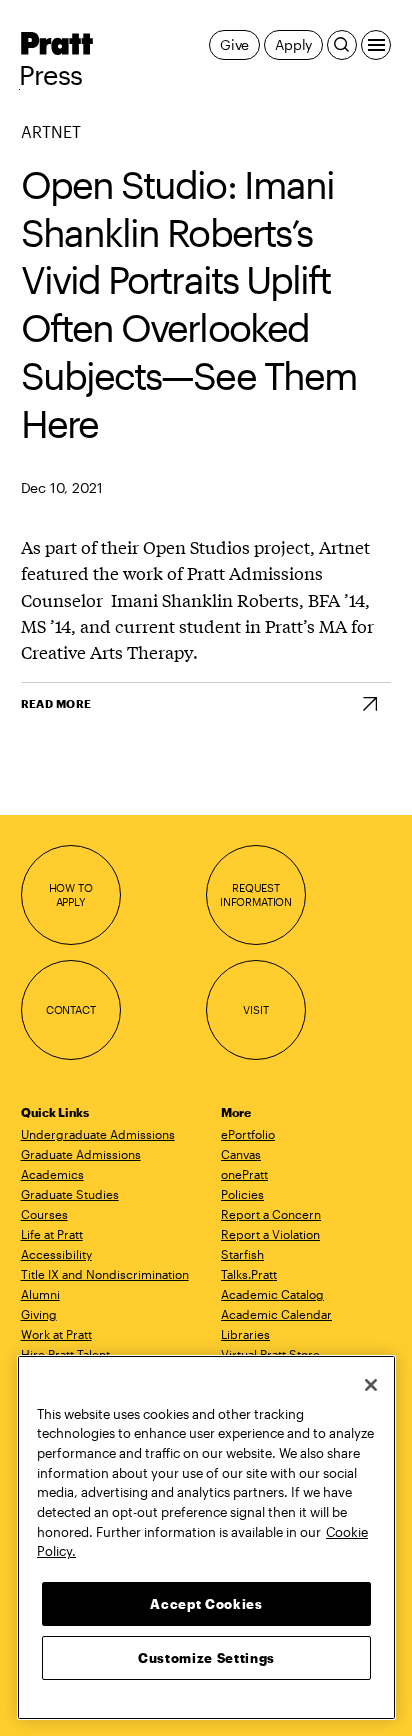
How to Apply (71, 894)
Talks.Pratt (249, 1274)
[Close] (371, 1385)
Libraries (245, 1334)
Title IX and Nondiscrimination (105, 1274)
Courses (44, 1214)
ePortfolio (248, 1134)
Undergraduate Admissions (98, 1134)
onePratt (244, 1174)
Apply (293, 44)
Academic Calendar (276, 1314)
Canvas (241, 1154)
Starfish (242, 1254)
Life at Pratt (52, 1234)
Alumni (40, 1294)
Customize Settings (206, 1658)
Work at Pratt (56, 1334)
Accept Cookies (206, 1604)
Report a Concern (271, 1214)
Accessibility (56, 1254)
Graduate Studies (70, 1194)
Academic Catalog (272, 1294)
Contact (71, 1009)
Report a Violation (270, 1234)
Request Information (256, 894)
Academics (52, 1174)
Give (234, 44)
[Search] (342, 45)
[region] (206, 1537)
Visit (255, 1009)
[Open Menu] (376, 45)
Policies (242, 1194)
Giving (39, 1314)
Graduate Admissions (81, 1154)
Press (51, 75)
